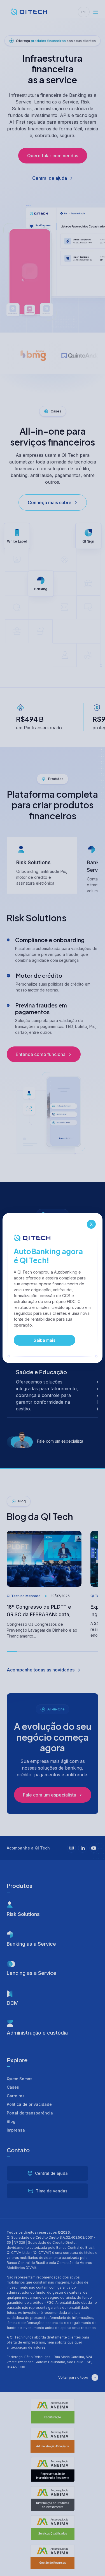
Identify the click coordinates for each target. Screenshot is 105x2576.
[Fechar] (91, 1224)
